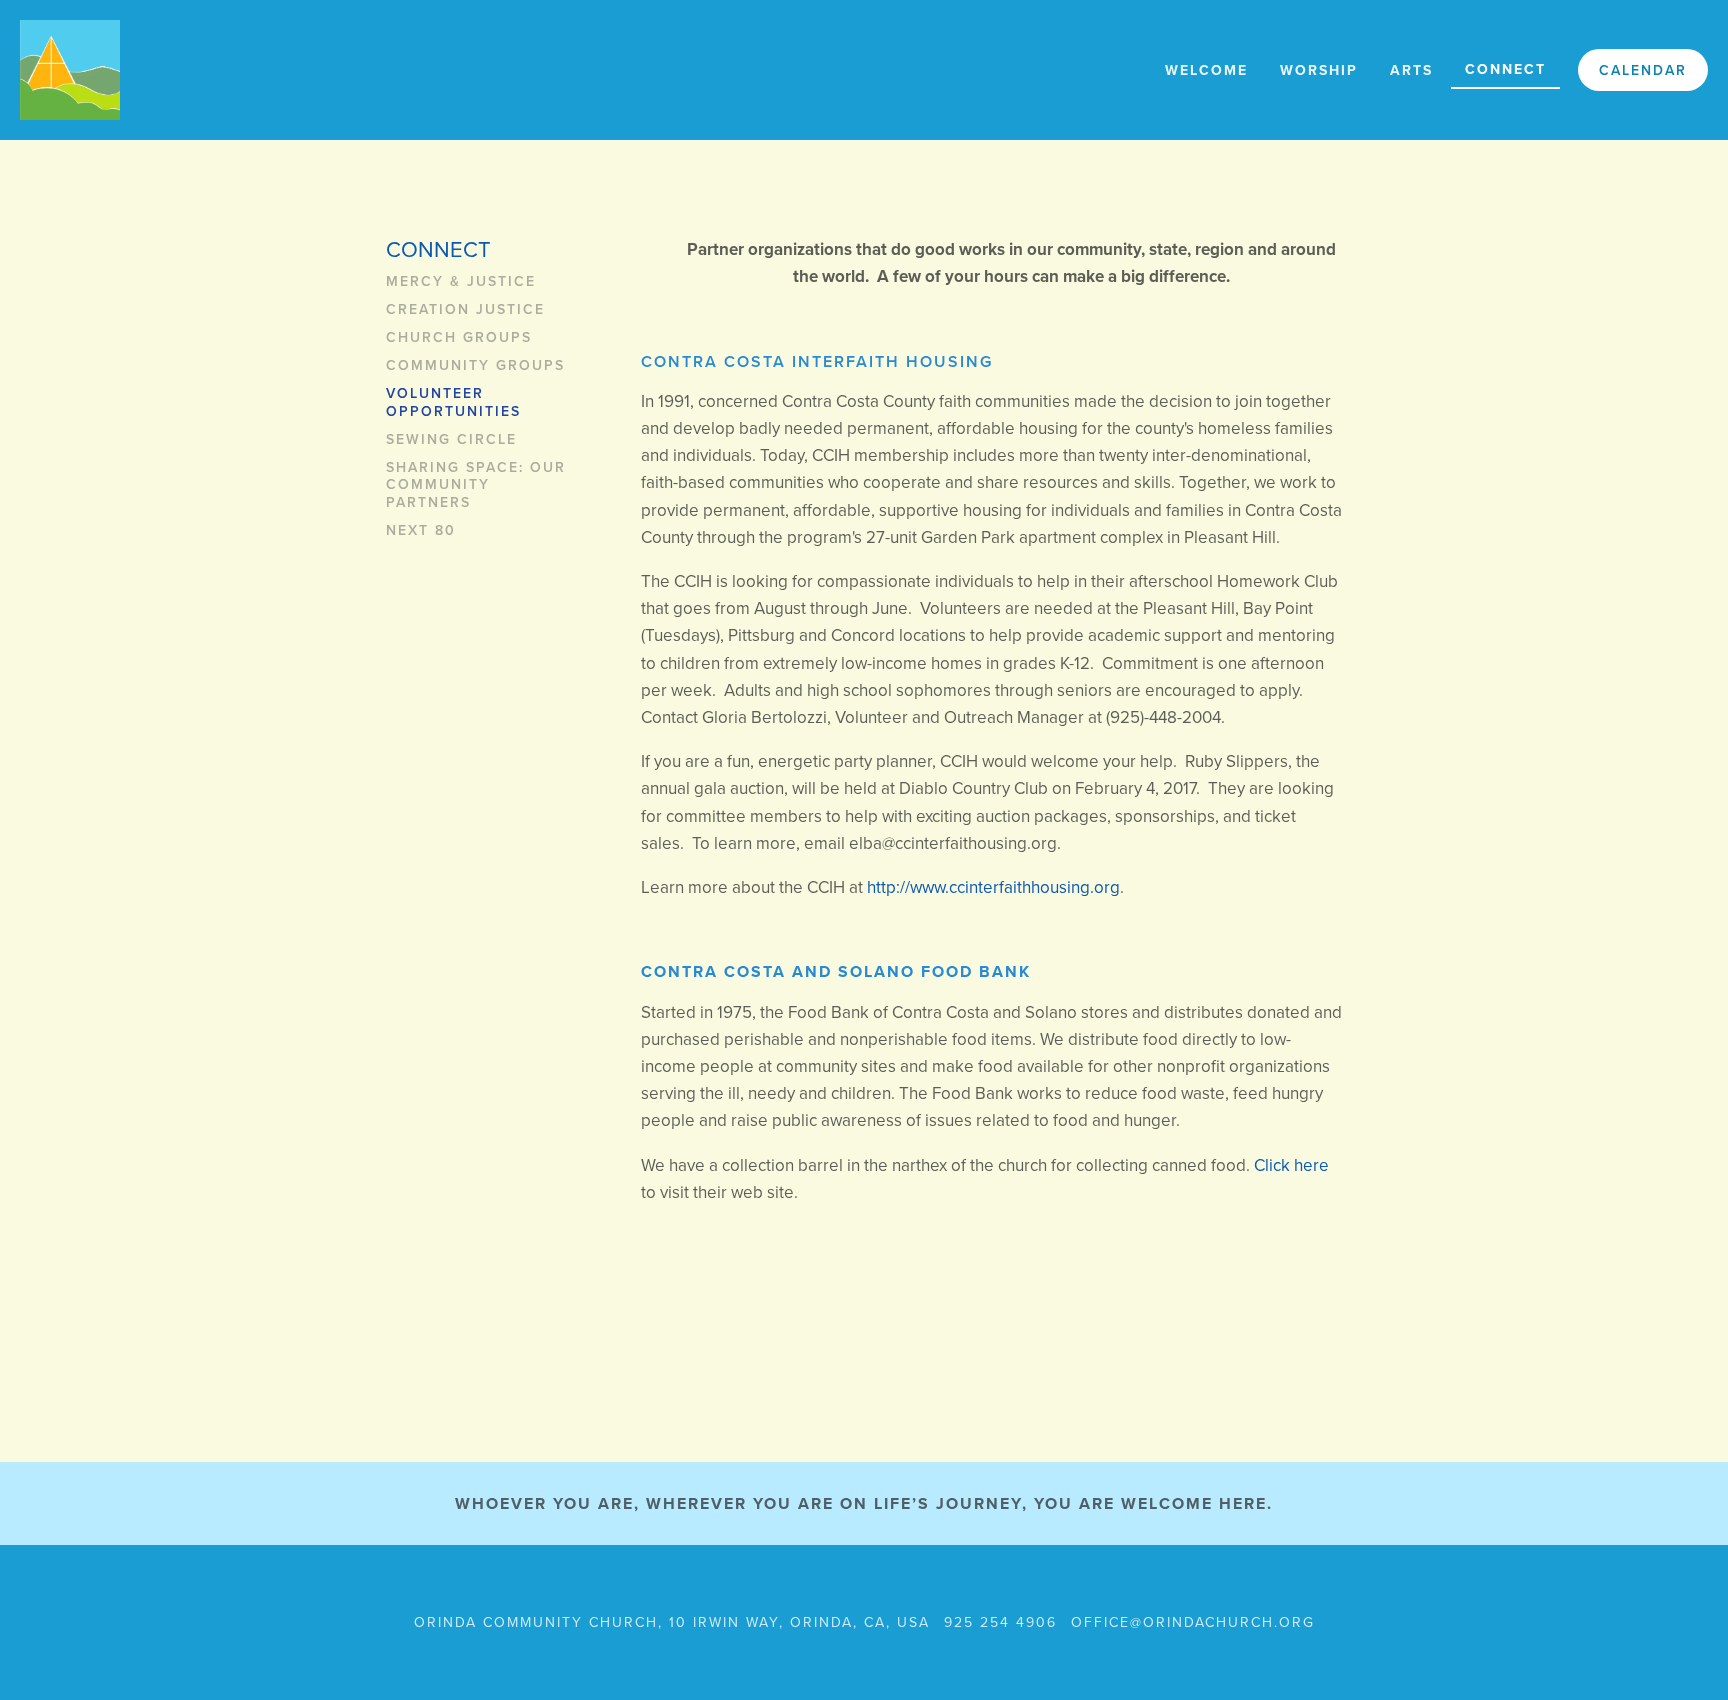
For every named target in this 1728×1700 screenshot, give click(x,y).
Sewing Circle (451, 440)
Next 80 (421, 531)
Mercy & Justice (461, 282)
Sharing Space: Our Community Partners (476, 485)
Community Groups (475, 366)
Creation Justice (465, 310)
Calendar (1643, 70)
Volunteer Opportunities (453, 403)
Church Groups (459, 338)
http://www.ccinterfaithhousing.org (993, 887)
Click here (1293, 1165)
